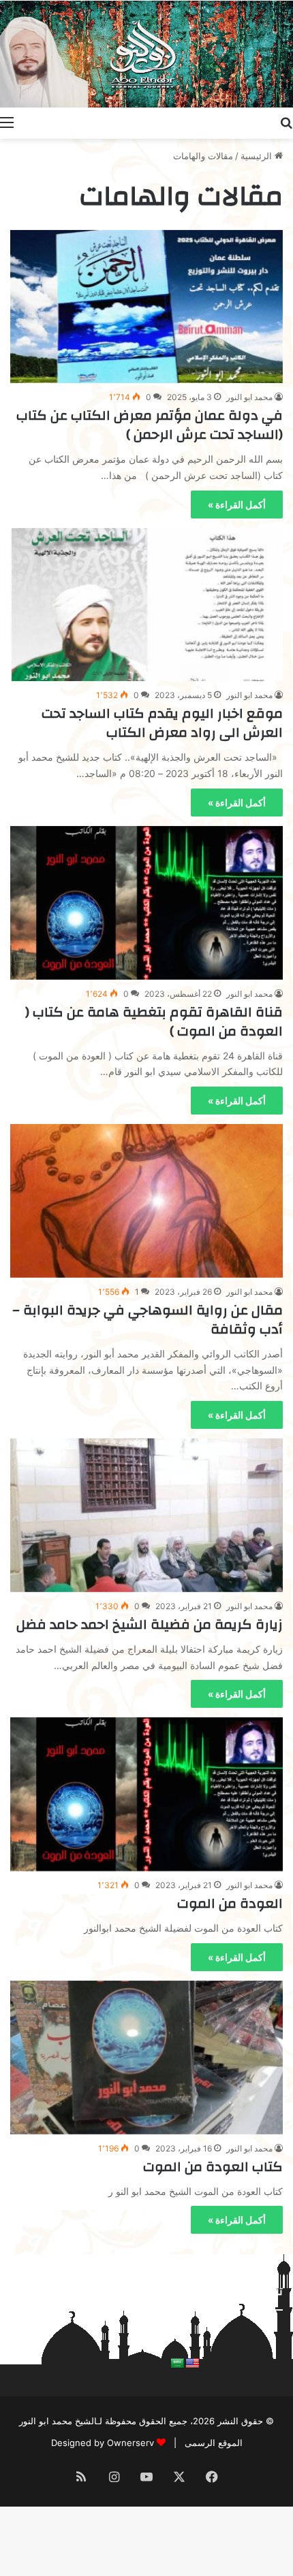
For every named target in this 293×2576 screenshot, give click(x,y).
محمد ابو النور (249, 397)
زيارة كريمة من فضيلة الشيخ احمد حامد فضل (150, 1624)
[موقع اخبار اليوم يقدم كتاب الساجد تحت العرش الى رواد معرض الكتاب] (146, 605)
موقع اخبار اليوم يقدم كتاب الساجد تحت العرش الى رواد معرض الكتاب (162, 723)
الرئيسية (258, 156)
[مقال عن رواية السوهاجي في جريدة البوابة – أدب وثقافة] (146, 1201)
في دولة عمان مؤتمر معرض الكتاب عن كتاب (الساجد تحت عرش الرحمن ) (150, 425)
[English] (192, 2363)
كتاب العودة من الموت (213, 2167)
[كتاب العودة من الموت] (146, 2058)
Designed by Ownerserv (103, 2443)
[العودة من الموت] (146, 1794)
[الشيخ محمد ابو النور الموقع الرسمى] (146, 54)
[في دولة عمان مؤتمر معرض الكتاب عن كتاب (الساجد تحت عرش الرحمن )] (146, 307)
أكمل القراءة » (237, 505)
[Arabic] (177, 2363)
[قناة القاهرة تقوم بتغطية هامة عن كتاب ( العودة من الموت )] (146, 903)
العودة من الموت (230, 1903)
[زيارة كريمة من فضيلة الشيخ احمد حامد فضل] (146, 1515)
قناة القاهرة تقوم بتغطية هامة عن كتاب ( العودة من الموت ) (154, 1022)
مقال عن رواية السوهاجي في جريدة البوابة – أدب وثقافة (148, 1320)
